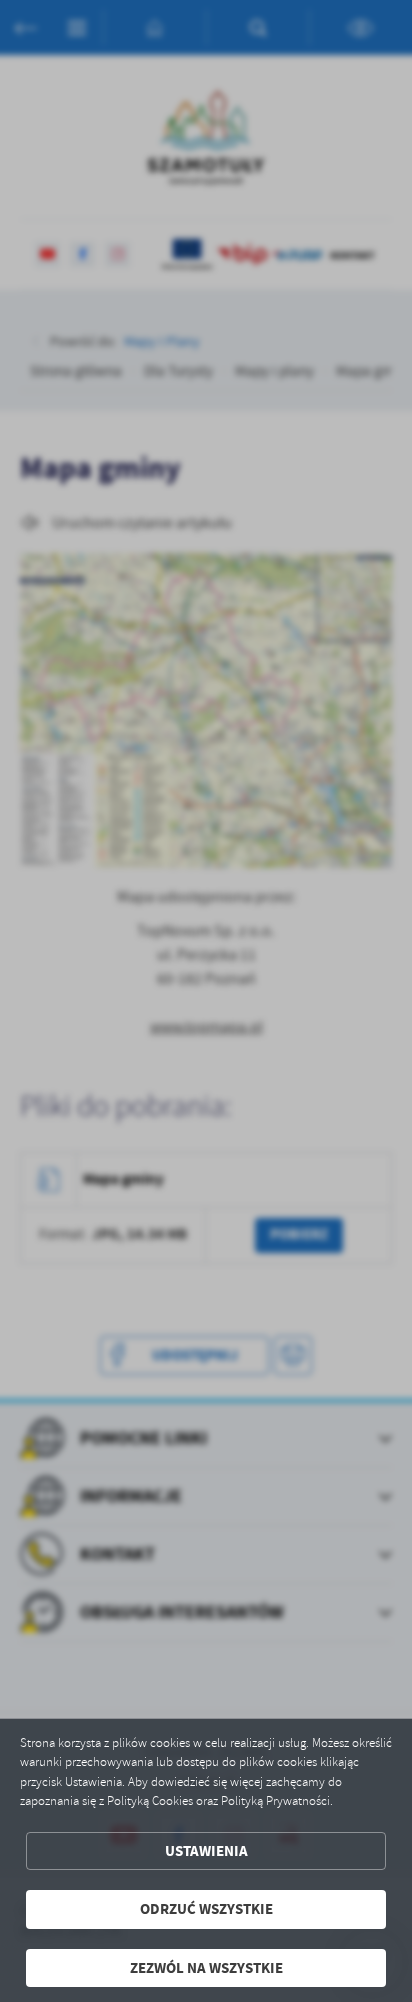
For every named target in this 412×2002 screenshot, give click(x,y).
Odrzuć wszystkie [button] (206, 1909)
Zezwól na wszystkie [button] (206, 1968)
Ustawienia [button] (206, 1851)
